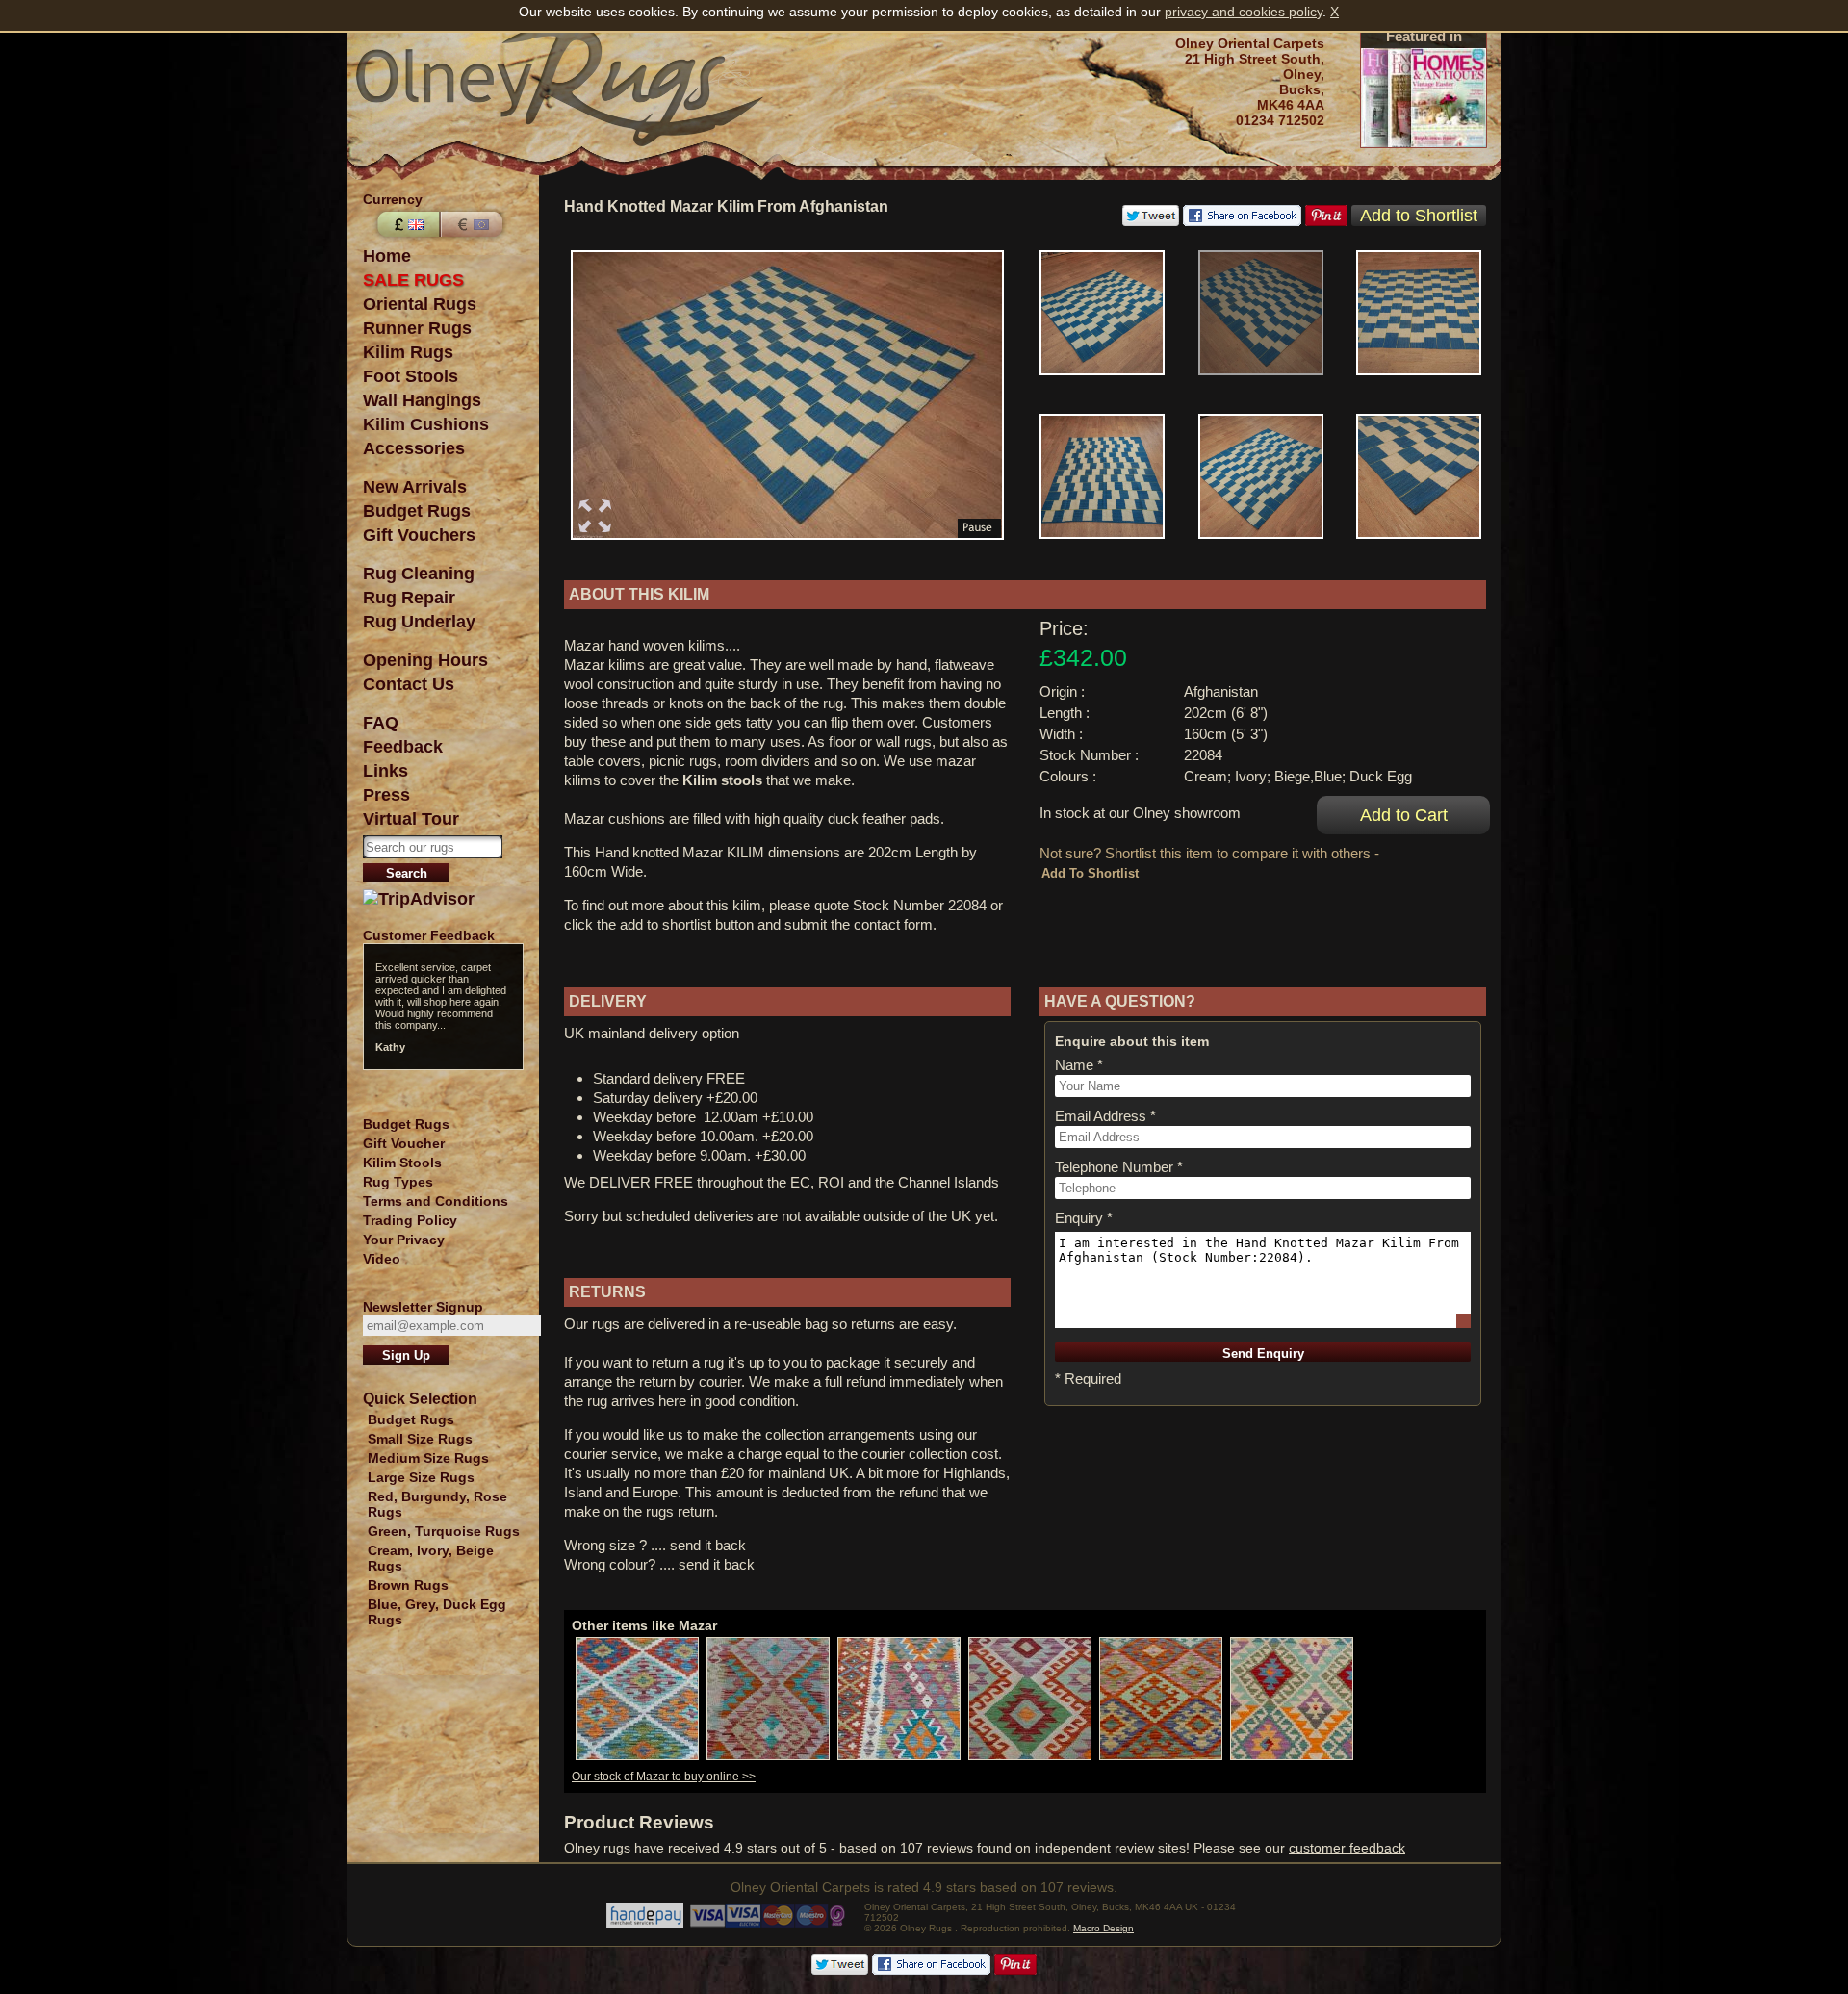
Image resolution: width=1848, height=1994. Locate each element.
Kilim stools (722, 780)
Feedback (403, 747)
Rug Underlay (419, 622)
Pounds (406, 224)
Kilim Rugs (408, 352)
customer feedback (1347, 1848)
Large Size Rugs (421, 1477)
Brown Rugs (408, 1585)
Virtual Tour (411, 819)
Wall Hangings (422, 400)
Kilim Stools (402, 1163)
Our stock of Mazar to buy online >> (664, 1777)
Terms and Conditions (436, 1201)
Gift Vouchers (419, 535)
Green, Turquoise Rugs (444, 1531)
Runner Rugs (417, 328)
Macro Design (1104, 1928)
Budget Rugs (417, 511)
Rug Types (398, 1182)
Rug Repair (409, 598)
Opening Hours (425, 660)
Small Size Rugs (420, 1439)
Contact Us (409, 684)
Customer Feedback (429, 935)
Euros (474, 224)
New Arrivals (415, 487)
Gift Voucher (404, 1143)
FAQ (381, 723)
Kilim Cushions (426, 424)
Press (386, 795)
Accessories (414, 448)
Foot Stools (411, 376)
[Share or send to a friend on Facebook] (1242, 221)
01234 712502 (1280, 120)
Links (385, 771)
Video (382, 1259)
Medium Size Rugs (428, 1458)
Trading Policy (410, 1220)
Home (387, 256)
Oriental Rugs (420, 304)
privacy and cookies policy (1244, 12)
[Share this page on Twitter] (1151, 221)
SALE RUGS (413, 280)
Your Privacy (404, 1240)
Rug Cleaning (419, 574)
